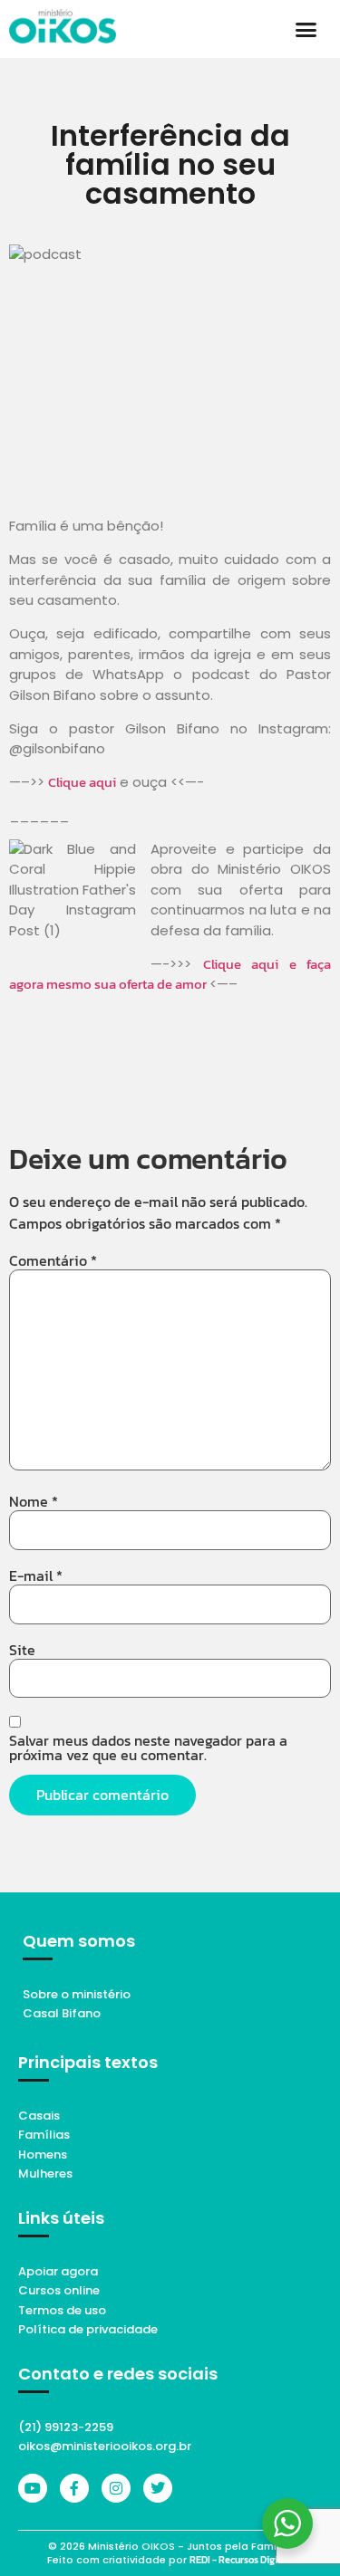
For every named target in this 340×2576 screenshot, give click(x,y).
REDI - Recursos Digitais (242, 2560)
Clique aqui (82, 782)
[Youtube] (33, 2488)
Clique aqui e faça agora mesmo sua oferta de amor (170, 974)
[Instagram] (116, 2488)
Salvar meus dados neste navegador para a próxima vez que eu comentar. (148, 1748)
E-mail (36, 1575)
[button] (306, 29)
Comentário (53, 1260)
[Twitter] (158, 2488)
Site (22, 1650)
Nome (34, 1501)
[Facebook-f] (74, 2488)
